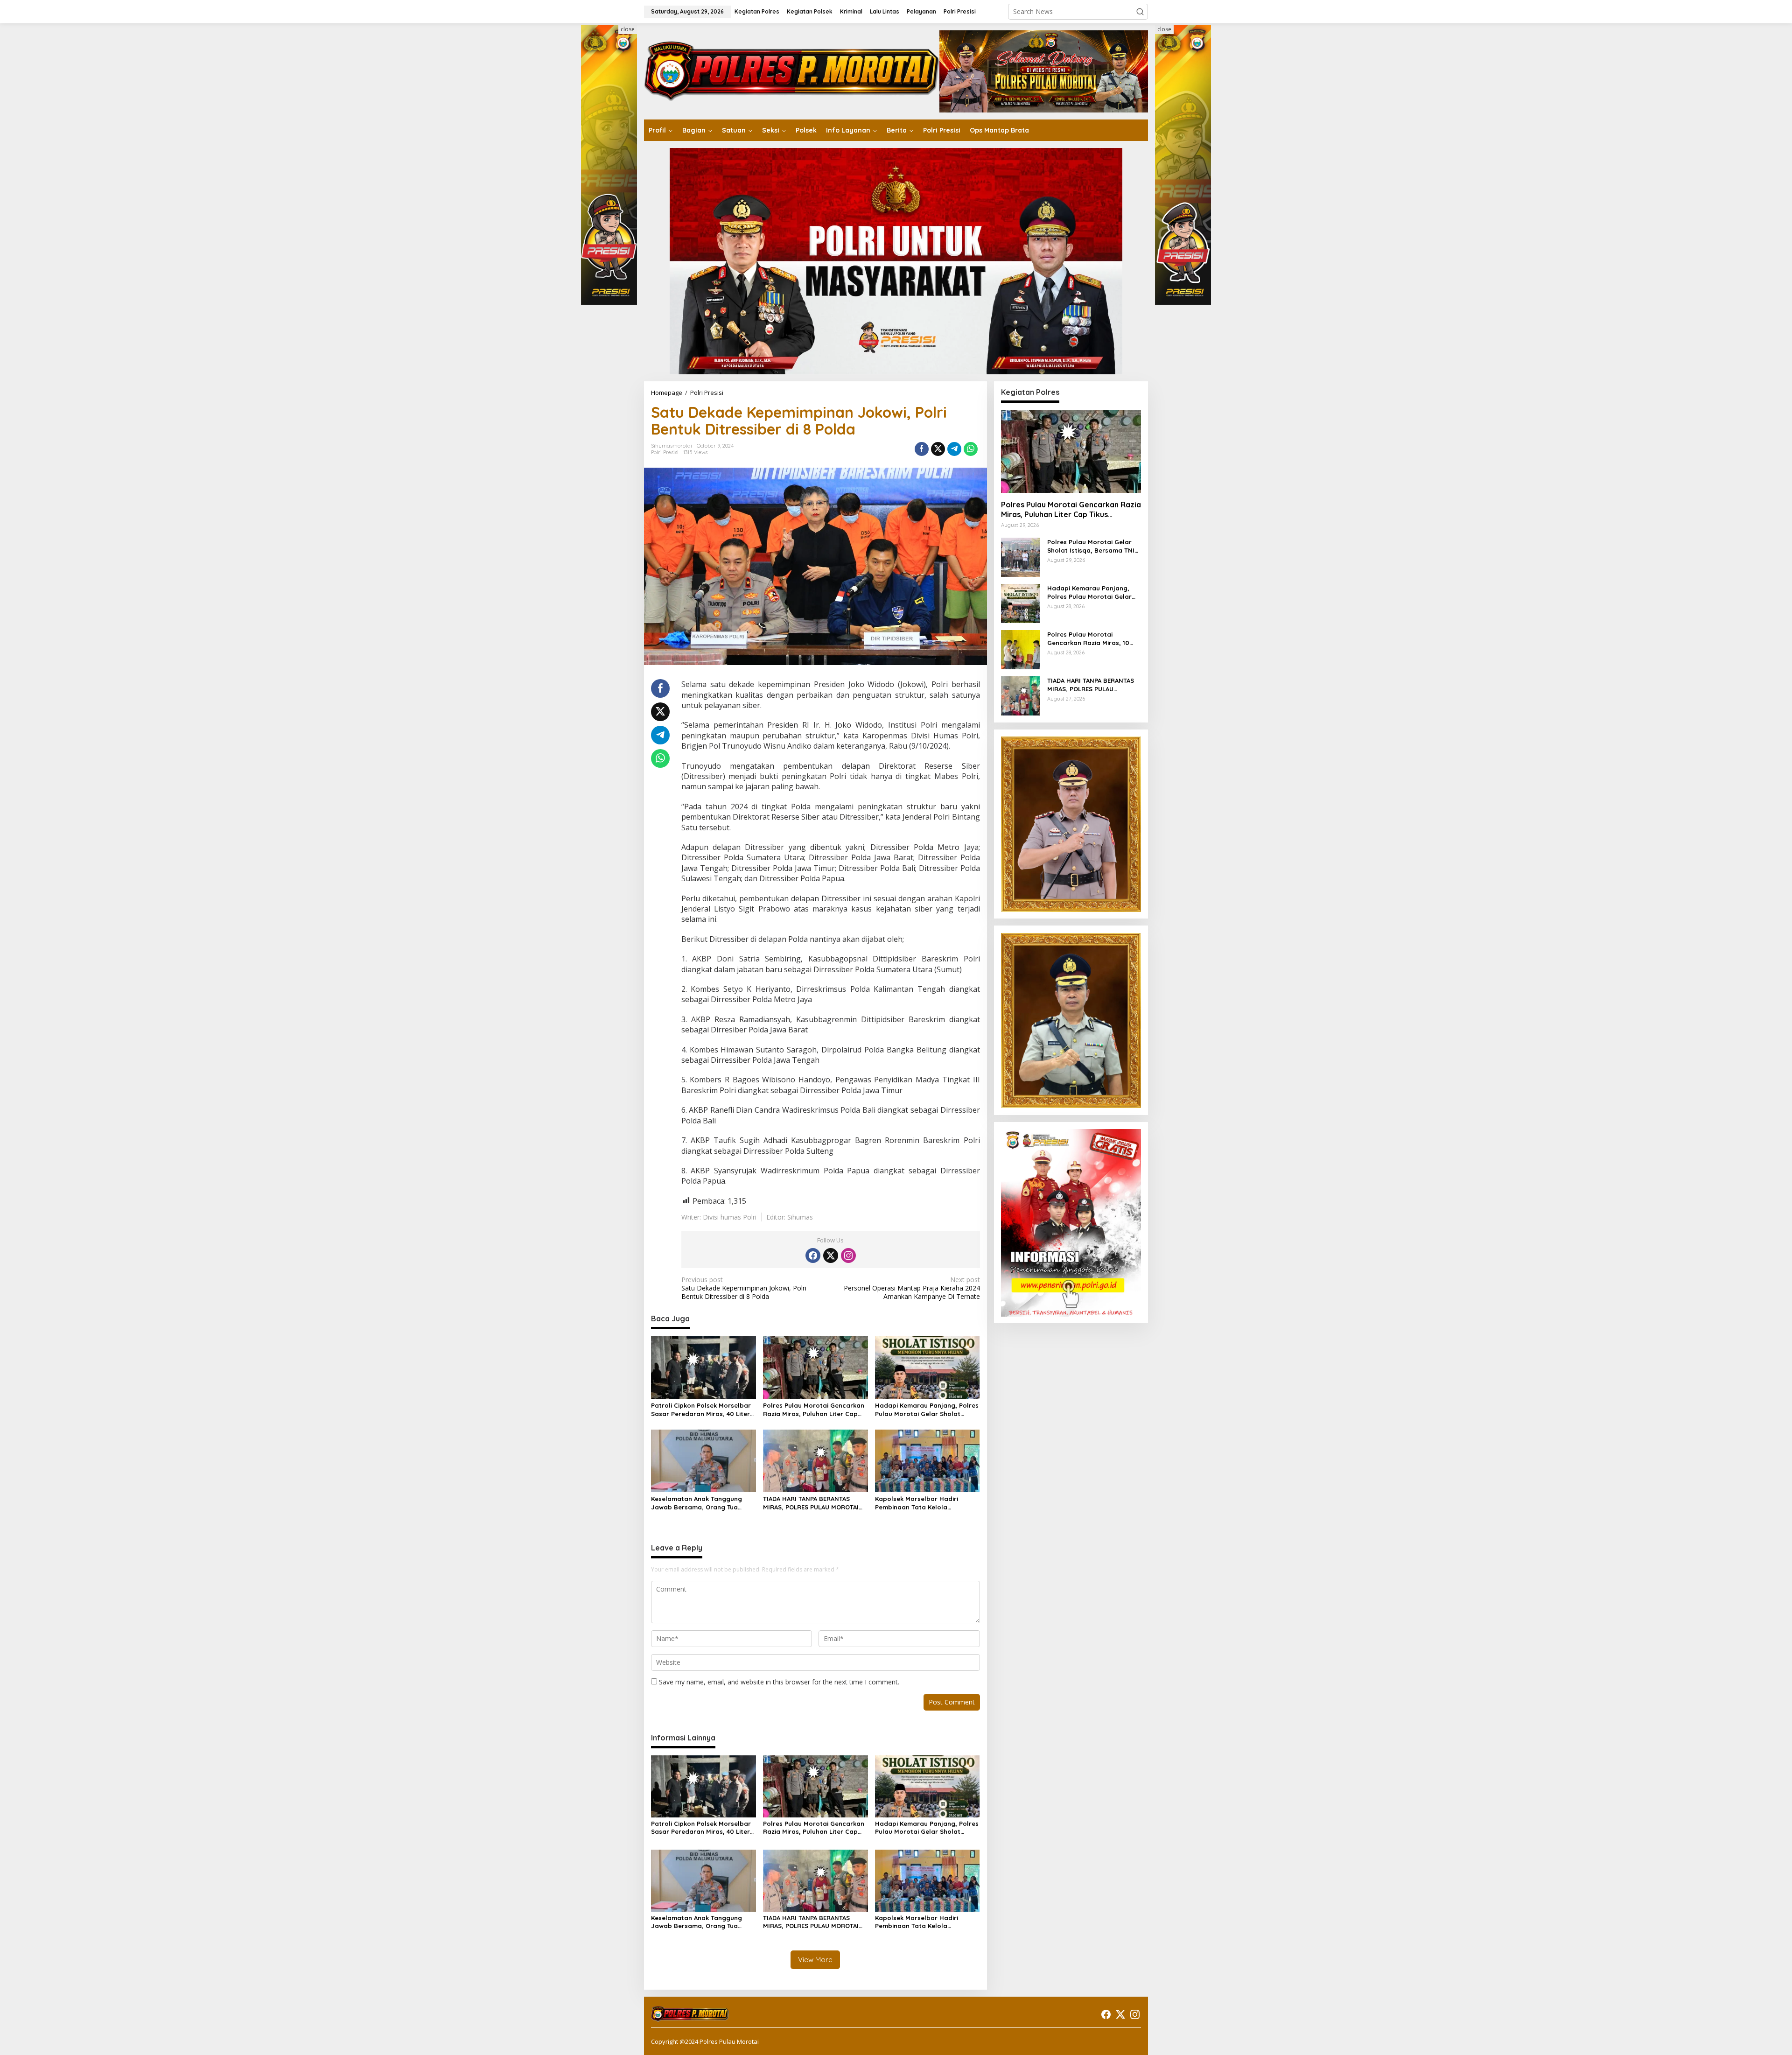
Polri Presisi (665, 452)
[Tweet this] (938, 449)
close (628, 29)
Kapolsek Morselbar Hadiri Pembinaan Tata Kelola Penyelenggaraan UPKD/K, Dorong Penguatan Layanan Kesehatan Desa (919, 1503)
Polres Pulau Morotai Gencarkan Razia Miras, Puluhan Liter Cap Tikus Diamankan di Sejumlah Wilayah (814, 1410)
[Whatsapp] (971, 449)
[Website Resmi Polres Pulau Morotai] (792, 71)
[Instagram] (848, 1255)
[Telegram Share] (954, 449)
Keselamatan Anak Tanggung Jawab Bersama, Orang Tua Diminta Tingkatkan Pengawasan (702, 1503)
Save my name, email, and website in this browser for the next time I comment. (779, 1682)
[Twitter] (831, 1255)
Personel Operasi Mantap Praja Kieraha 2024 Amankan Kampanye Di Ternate (912, 1288)
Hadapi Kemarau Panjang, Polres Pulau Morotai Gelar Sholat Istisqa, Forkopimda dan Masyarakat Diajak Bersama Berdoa (927, 1410)
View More (815, 1960)
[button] (1140, 12)
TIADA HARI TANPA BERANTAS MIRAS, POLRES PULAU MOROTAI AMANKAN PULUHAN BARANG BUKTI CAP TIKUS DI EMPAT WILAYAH (811, 1503)
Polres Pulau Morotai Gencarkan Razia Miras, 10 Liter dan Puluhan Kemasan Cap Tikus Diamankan (1090, 639)
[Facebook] (813, 1255)
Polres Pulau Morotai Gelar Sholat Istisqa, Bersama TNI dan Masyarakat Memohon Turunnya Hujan (1091, 546)
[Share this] (922, 449)
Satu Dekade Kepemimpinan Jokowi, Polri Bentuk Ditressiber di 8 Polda (744, 1288)
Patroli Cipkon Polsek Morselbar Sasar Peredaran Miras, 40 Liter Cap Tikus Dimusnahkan (701, 1410)
